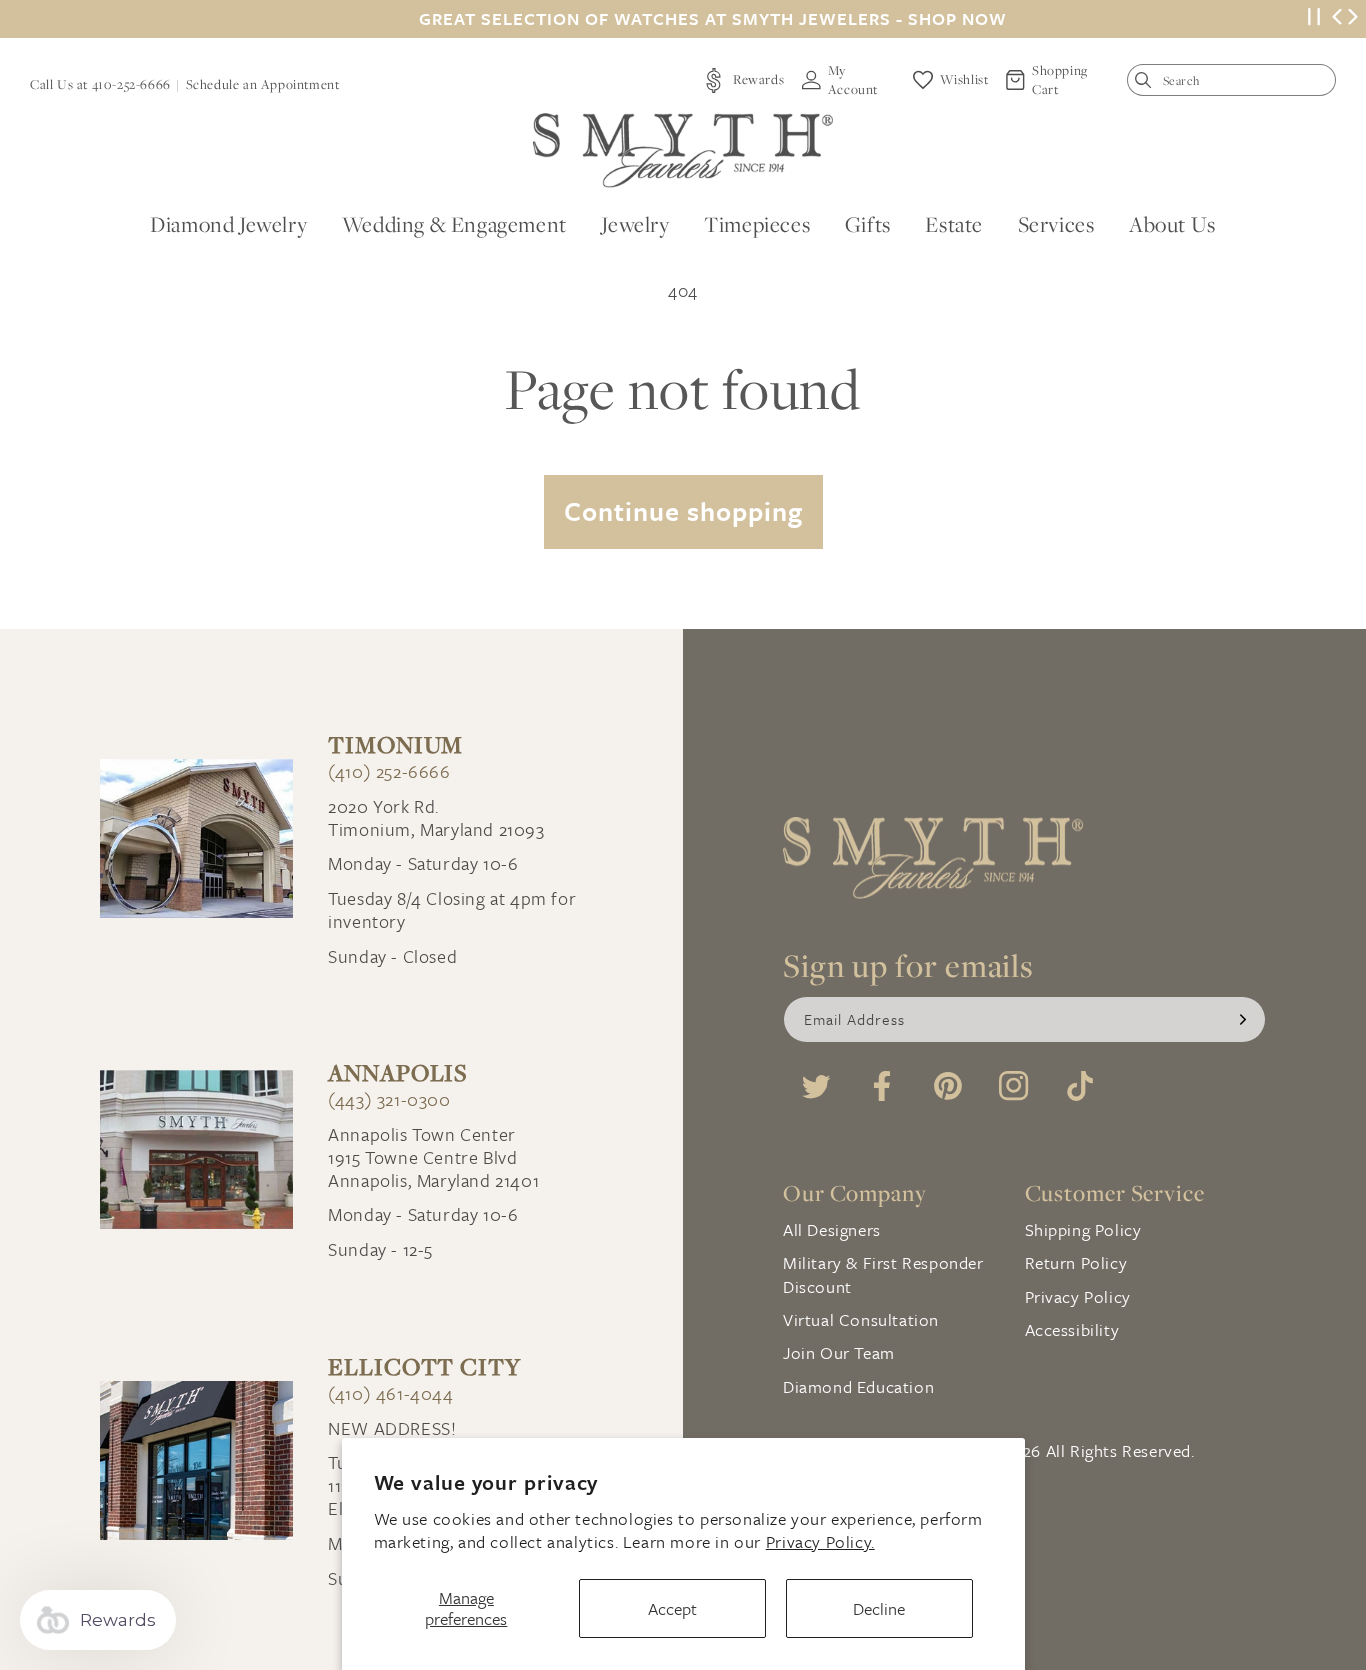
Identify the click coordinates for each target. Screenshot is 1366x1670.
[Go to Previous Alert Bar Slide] (1337, 19)
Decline (879, 1608)
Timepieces (757, 224)
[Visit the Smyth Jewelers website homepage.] (683, 150)
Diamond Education (858, 1386)
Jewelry (635, 224)
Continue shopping (683, 511)
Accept (672, 1608)
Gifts (868, 224)
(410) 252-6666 (389, 771)
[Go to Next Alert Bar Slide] (1353, 19)
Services (1056, 224)
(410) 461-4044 (390, 1393)
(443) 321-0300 (389, 1099)
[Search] (1147, 84)
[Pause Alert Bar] (1314, 19)
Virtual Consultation (861, 1319)
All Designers (832, 1229)
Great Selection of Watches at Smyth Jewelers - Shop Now (713, 19)
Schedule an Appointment (263, 84)
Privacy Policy (1078, 1296)
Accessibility (1072, 1329)
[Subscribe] (1243, 1019)
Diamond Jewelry (228, 224)
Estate (954, 224)
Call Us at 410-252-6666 (100, 84)
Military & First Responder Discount (883, 1274)
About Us (1172, 224)
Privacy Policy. (820, 1541)
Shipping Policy (1083, 1229)
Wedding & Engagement (454, 224)
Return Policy (1076, 1262)
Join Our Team (839, 1352)
